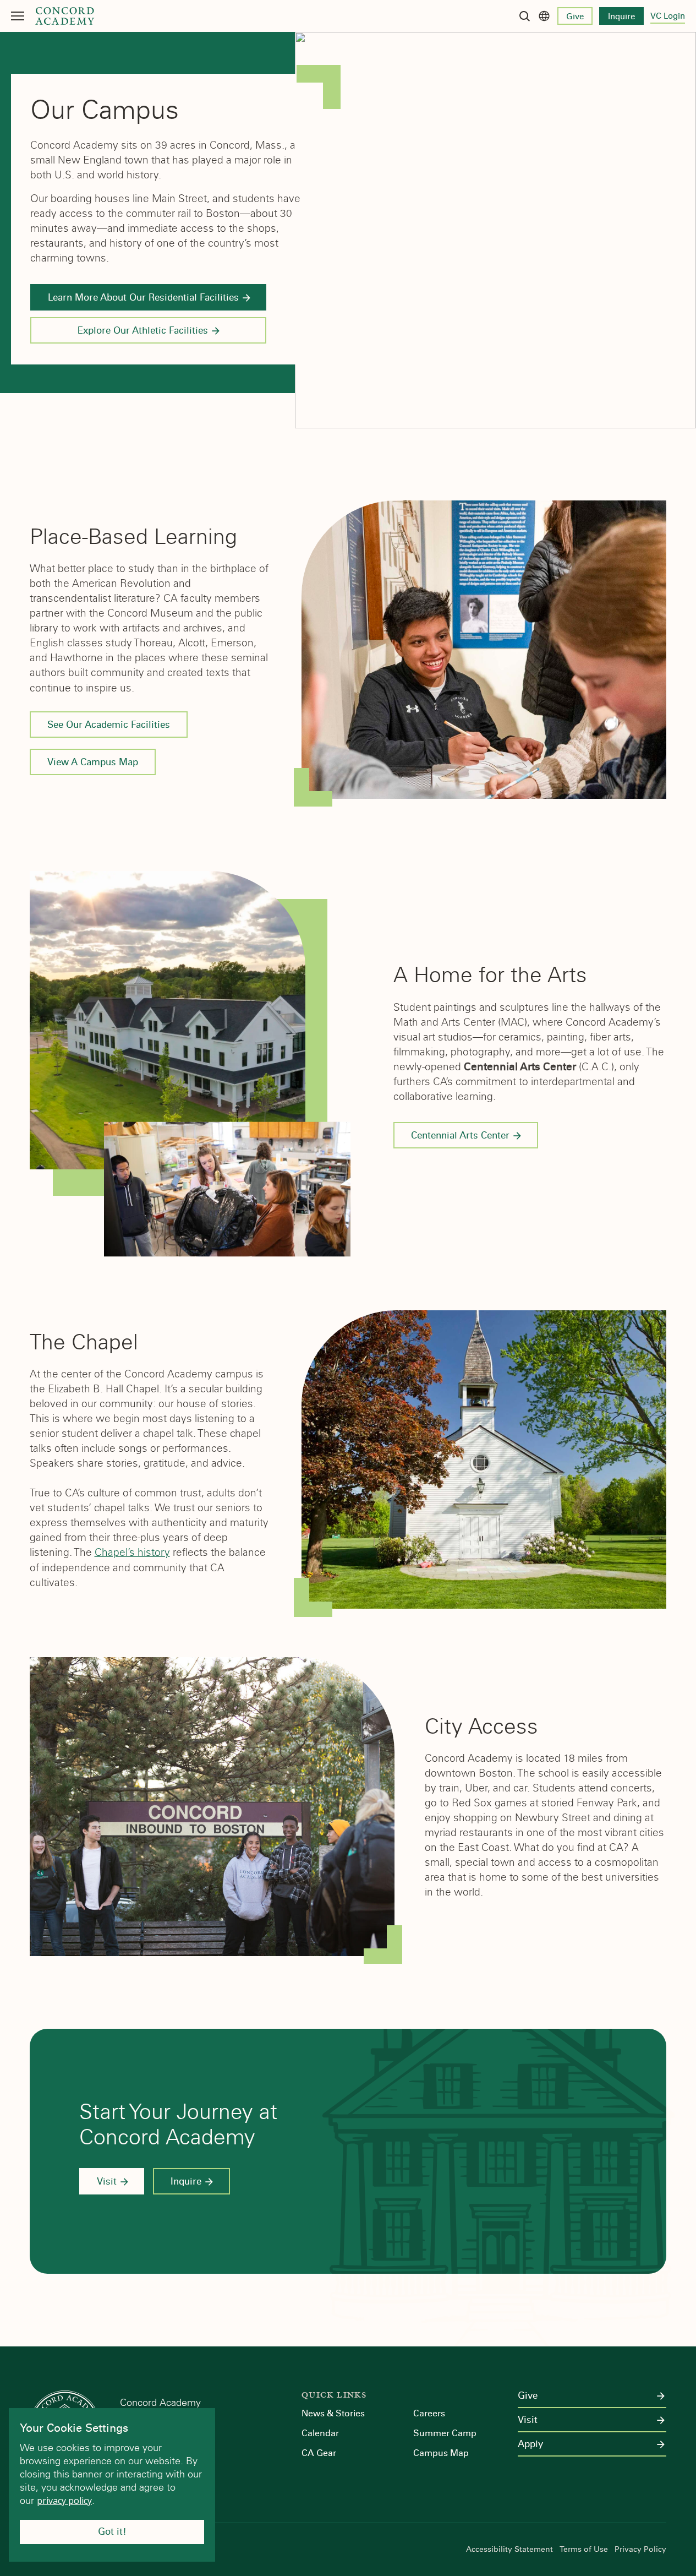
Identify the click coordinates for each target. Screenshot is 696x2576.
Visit (107, 2182)
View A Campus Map (93, 762)
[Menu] (18, 16)
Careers (429, 2413)
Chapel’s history (132, 1552)
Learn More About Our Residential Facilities (143, 298)
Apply (530, 2444)
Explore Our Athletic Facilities (143, 331)
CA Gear (319, 2453)
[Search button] (524, 16)
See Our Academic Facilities (109, 725)
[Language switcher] (544, 16)
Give (575, 17)
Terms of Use (584, 2550)
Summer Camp (445, 2433)
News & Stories (333, 2413)
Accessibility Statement (509, 2550)
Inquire (621, 17)
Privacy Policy (640, 2550)
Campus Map (441, 2453)
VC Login (668, 16)
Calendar (320, 2433)
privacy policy (64, 2501)
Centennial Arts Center (460, 1135)
